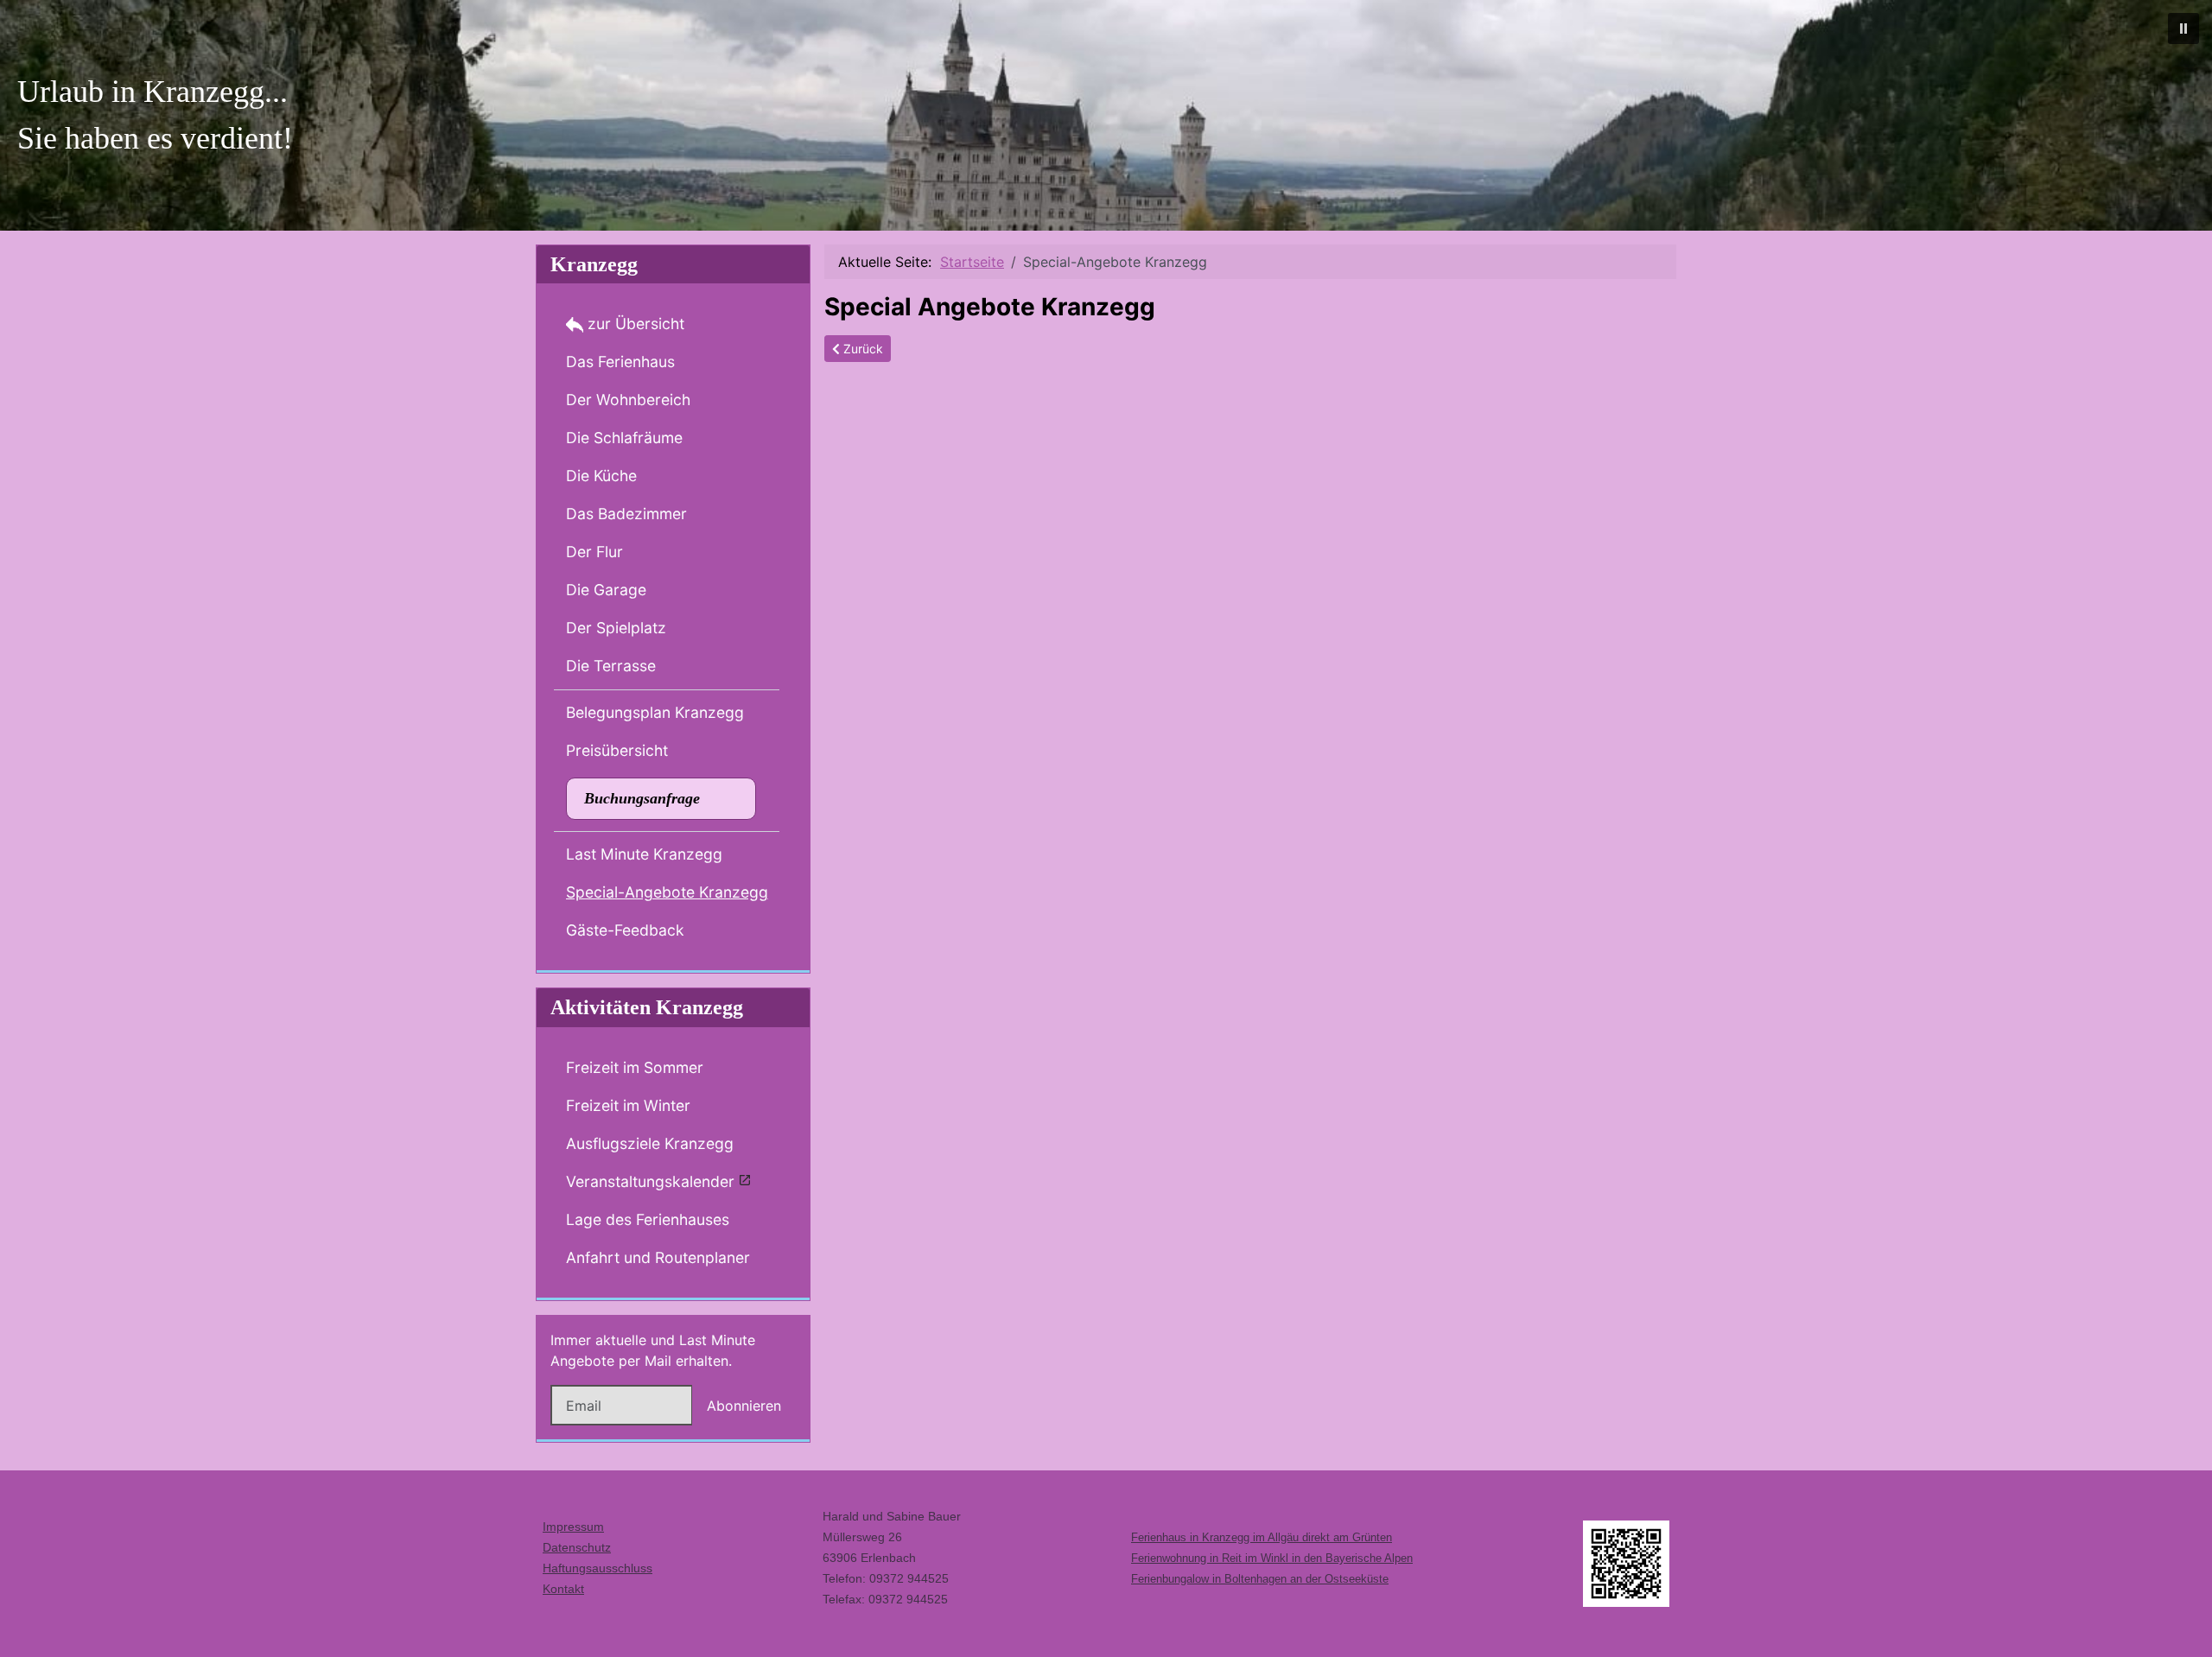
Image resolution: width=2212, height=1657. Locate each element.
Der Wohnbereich (628, 400)
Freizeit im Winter (628, 1105)
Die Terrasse (611, 666)
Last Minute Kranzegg (644, 854)
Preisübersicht (617, 750)
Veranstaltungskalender (650, 1181)
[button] (2183, 29)
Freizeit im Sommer (635, 1067)
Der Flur (594, 552)
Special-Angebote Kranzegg (667, 892)
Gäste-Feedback (625, 930)
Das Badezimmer (626, 514)
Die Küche (601, 476)
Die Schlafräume (624, 438)
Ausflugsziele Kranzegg (650, 1143)
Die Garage (606, 590)
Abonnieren (744, 1406)
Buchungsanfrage (642, 798)
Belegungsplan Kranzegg (655, 712)
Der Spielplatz (616, 628)
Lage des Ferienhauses (648, 1219)
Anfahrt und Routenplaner (658, 1257)
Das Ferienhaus (620, 362)
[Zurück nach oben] (2182, 1625)
